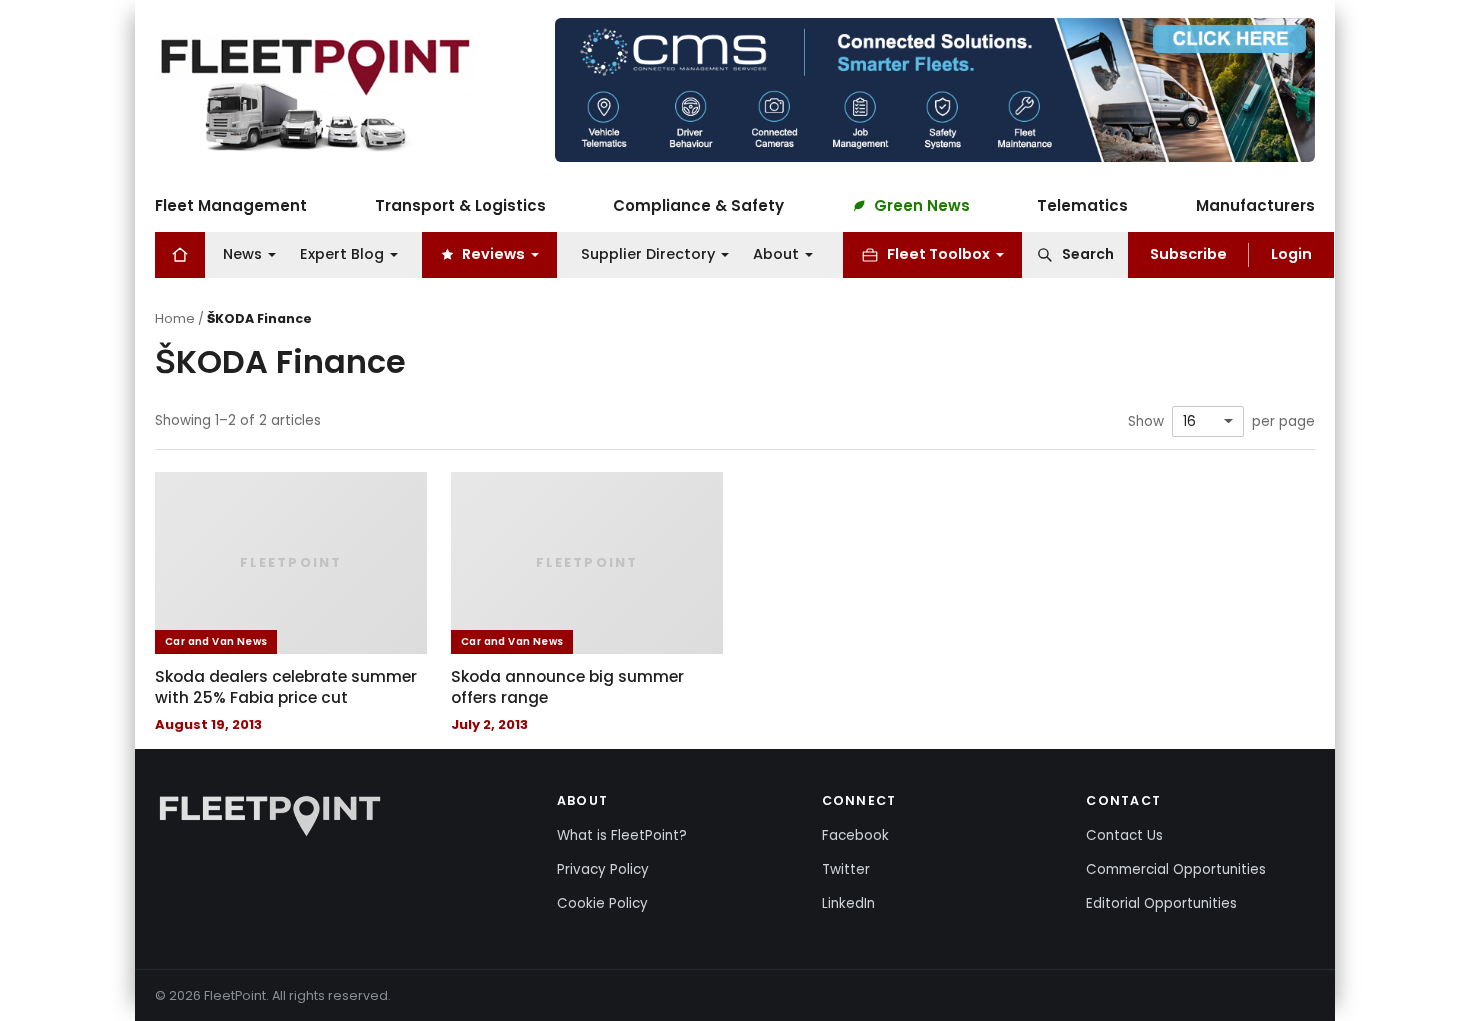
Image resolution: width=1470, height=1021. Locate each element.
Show (1146, 422)
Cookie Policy (602, 903)
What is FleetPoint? (622, 835)
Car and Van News (216, 641)
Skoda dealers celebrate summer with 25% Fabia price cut (286, 687)
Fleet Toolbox (938, 254)
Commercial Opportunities (1176, 869)
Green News (922, 205)
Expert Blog (342, 254)
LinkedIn (848, 903)
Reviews (493, 254)
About (776, 254)
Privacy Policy (603, 869)
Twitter (846, 869)
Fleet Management (231, 205)
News (242, 254)
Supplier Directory (648, 254)
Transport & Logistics (460, 205)
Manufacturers (1255, 205)
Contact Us (1124, 835)
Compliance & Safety (698, 205)
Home (175, 318)
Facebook (855, 835)
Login (1291, 254)
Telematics (1082, 205)
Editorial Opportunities (1161, 903)
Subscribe (1188, 254)
